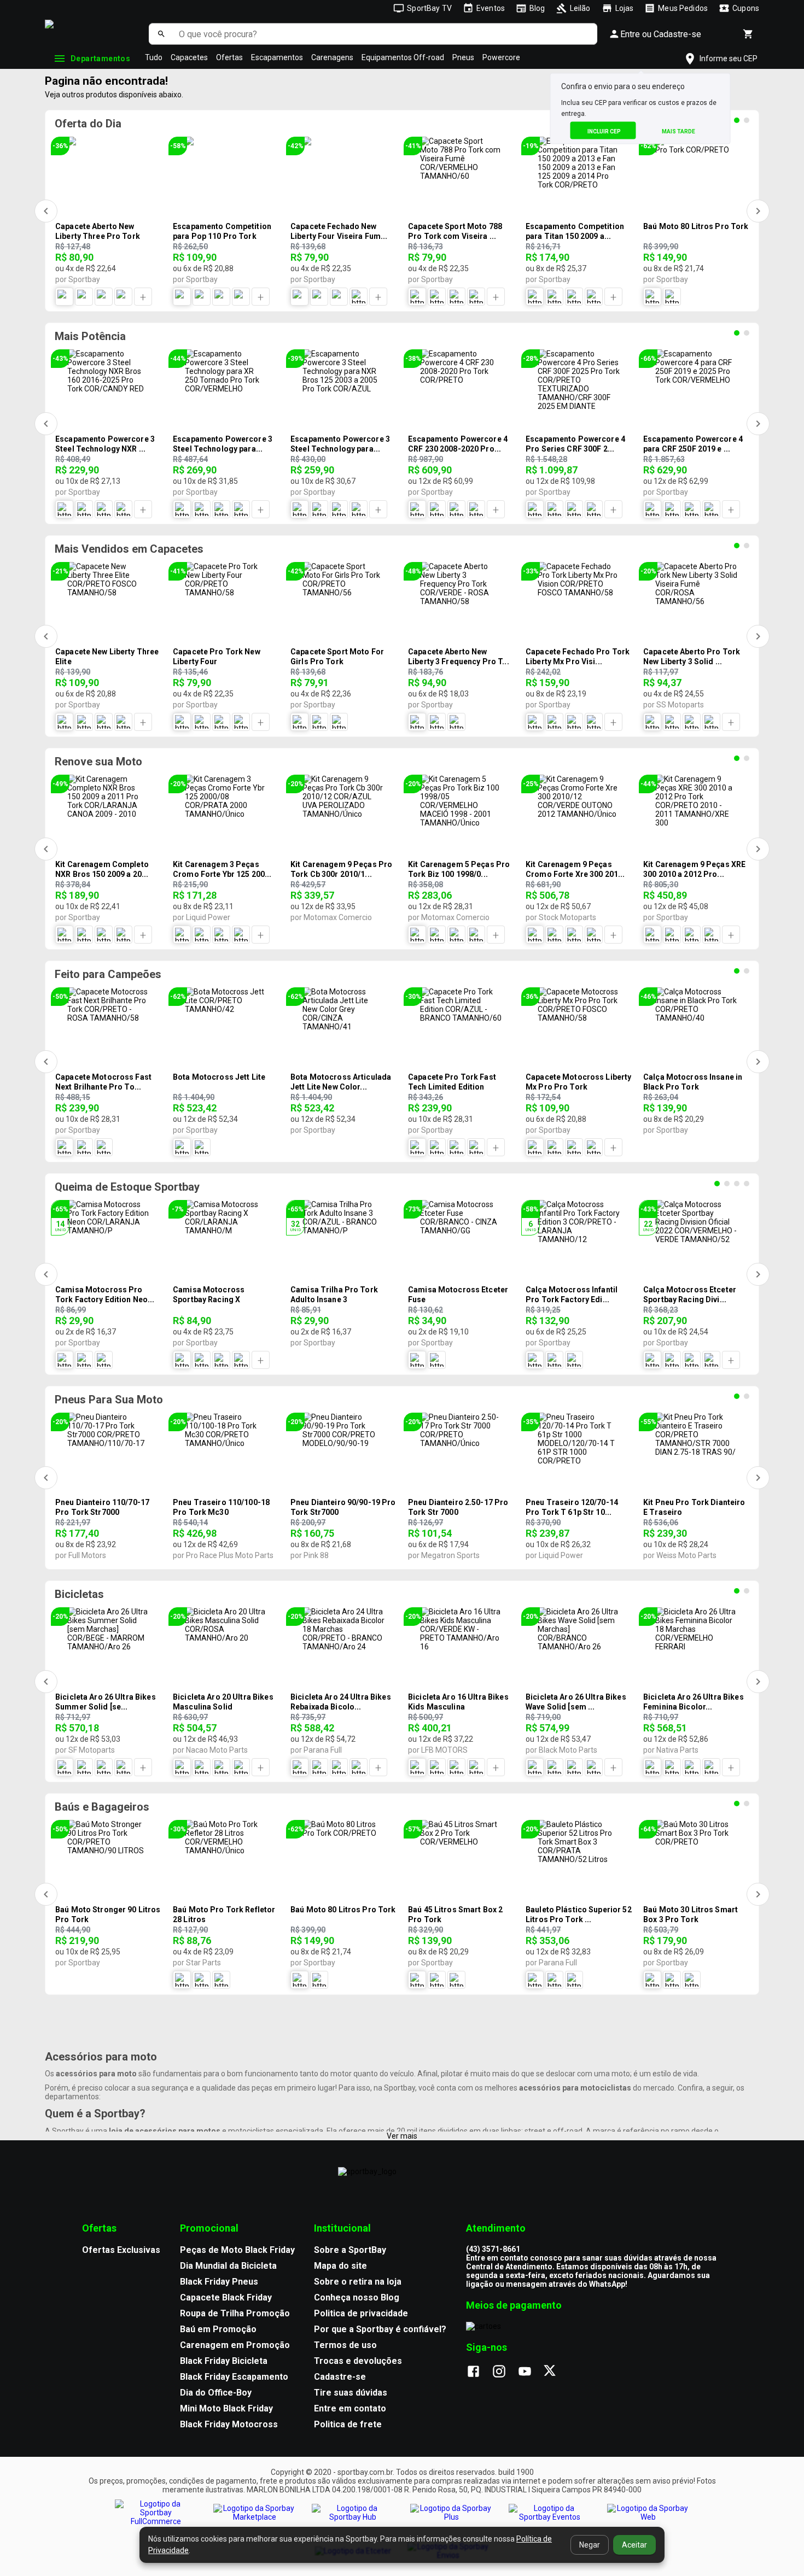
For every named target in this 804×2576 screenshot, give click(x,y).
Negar (590, 2545)
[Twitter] (556, 2372)
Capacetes (189, 57)
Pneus (463, 57)
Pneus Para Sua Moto (109, 1400)
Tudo (154, 57)
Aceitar (634, 2545)
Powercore (501, 57)
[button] (640, 59)
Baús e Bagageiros (102, 1807)
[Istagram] (505, 2372)
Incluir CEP (604, 131)
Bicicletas (79, 1594)
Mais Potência (90, 336)
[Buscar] (161, 34)
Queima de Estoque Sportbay (127, 1187)
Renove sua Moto (98, 762)
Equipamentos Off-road (403, 57)
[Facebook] (479, 2372)
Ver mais (402, 2136)
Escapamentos (277, 57)
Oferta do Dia (88, 124)
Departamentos (100, 58)
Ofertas (229, 57)
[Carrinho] (748, 34)
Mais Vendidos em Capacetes (129, 549)
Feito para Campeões (108, 974)
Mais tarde (678, 131)
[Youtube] (530, 2372)
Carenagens (332, 57)
